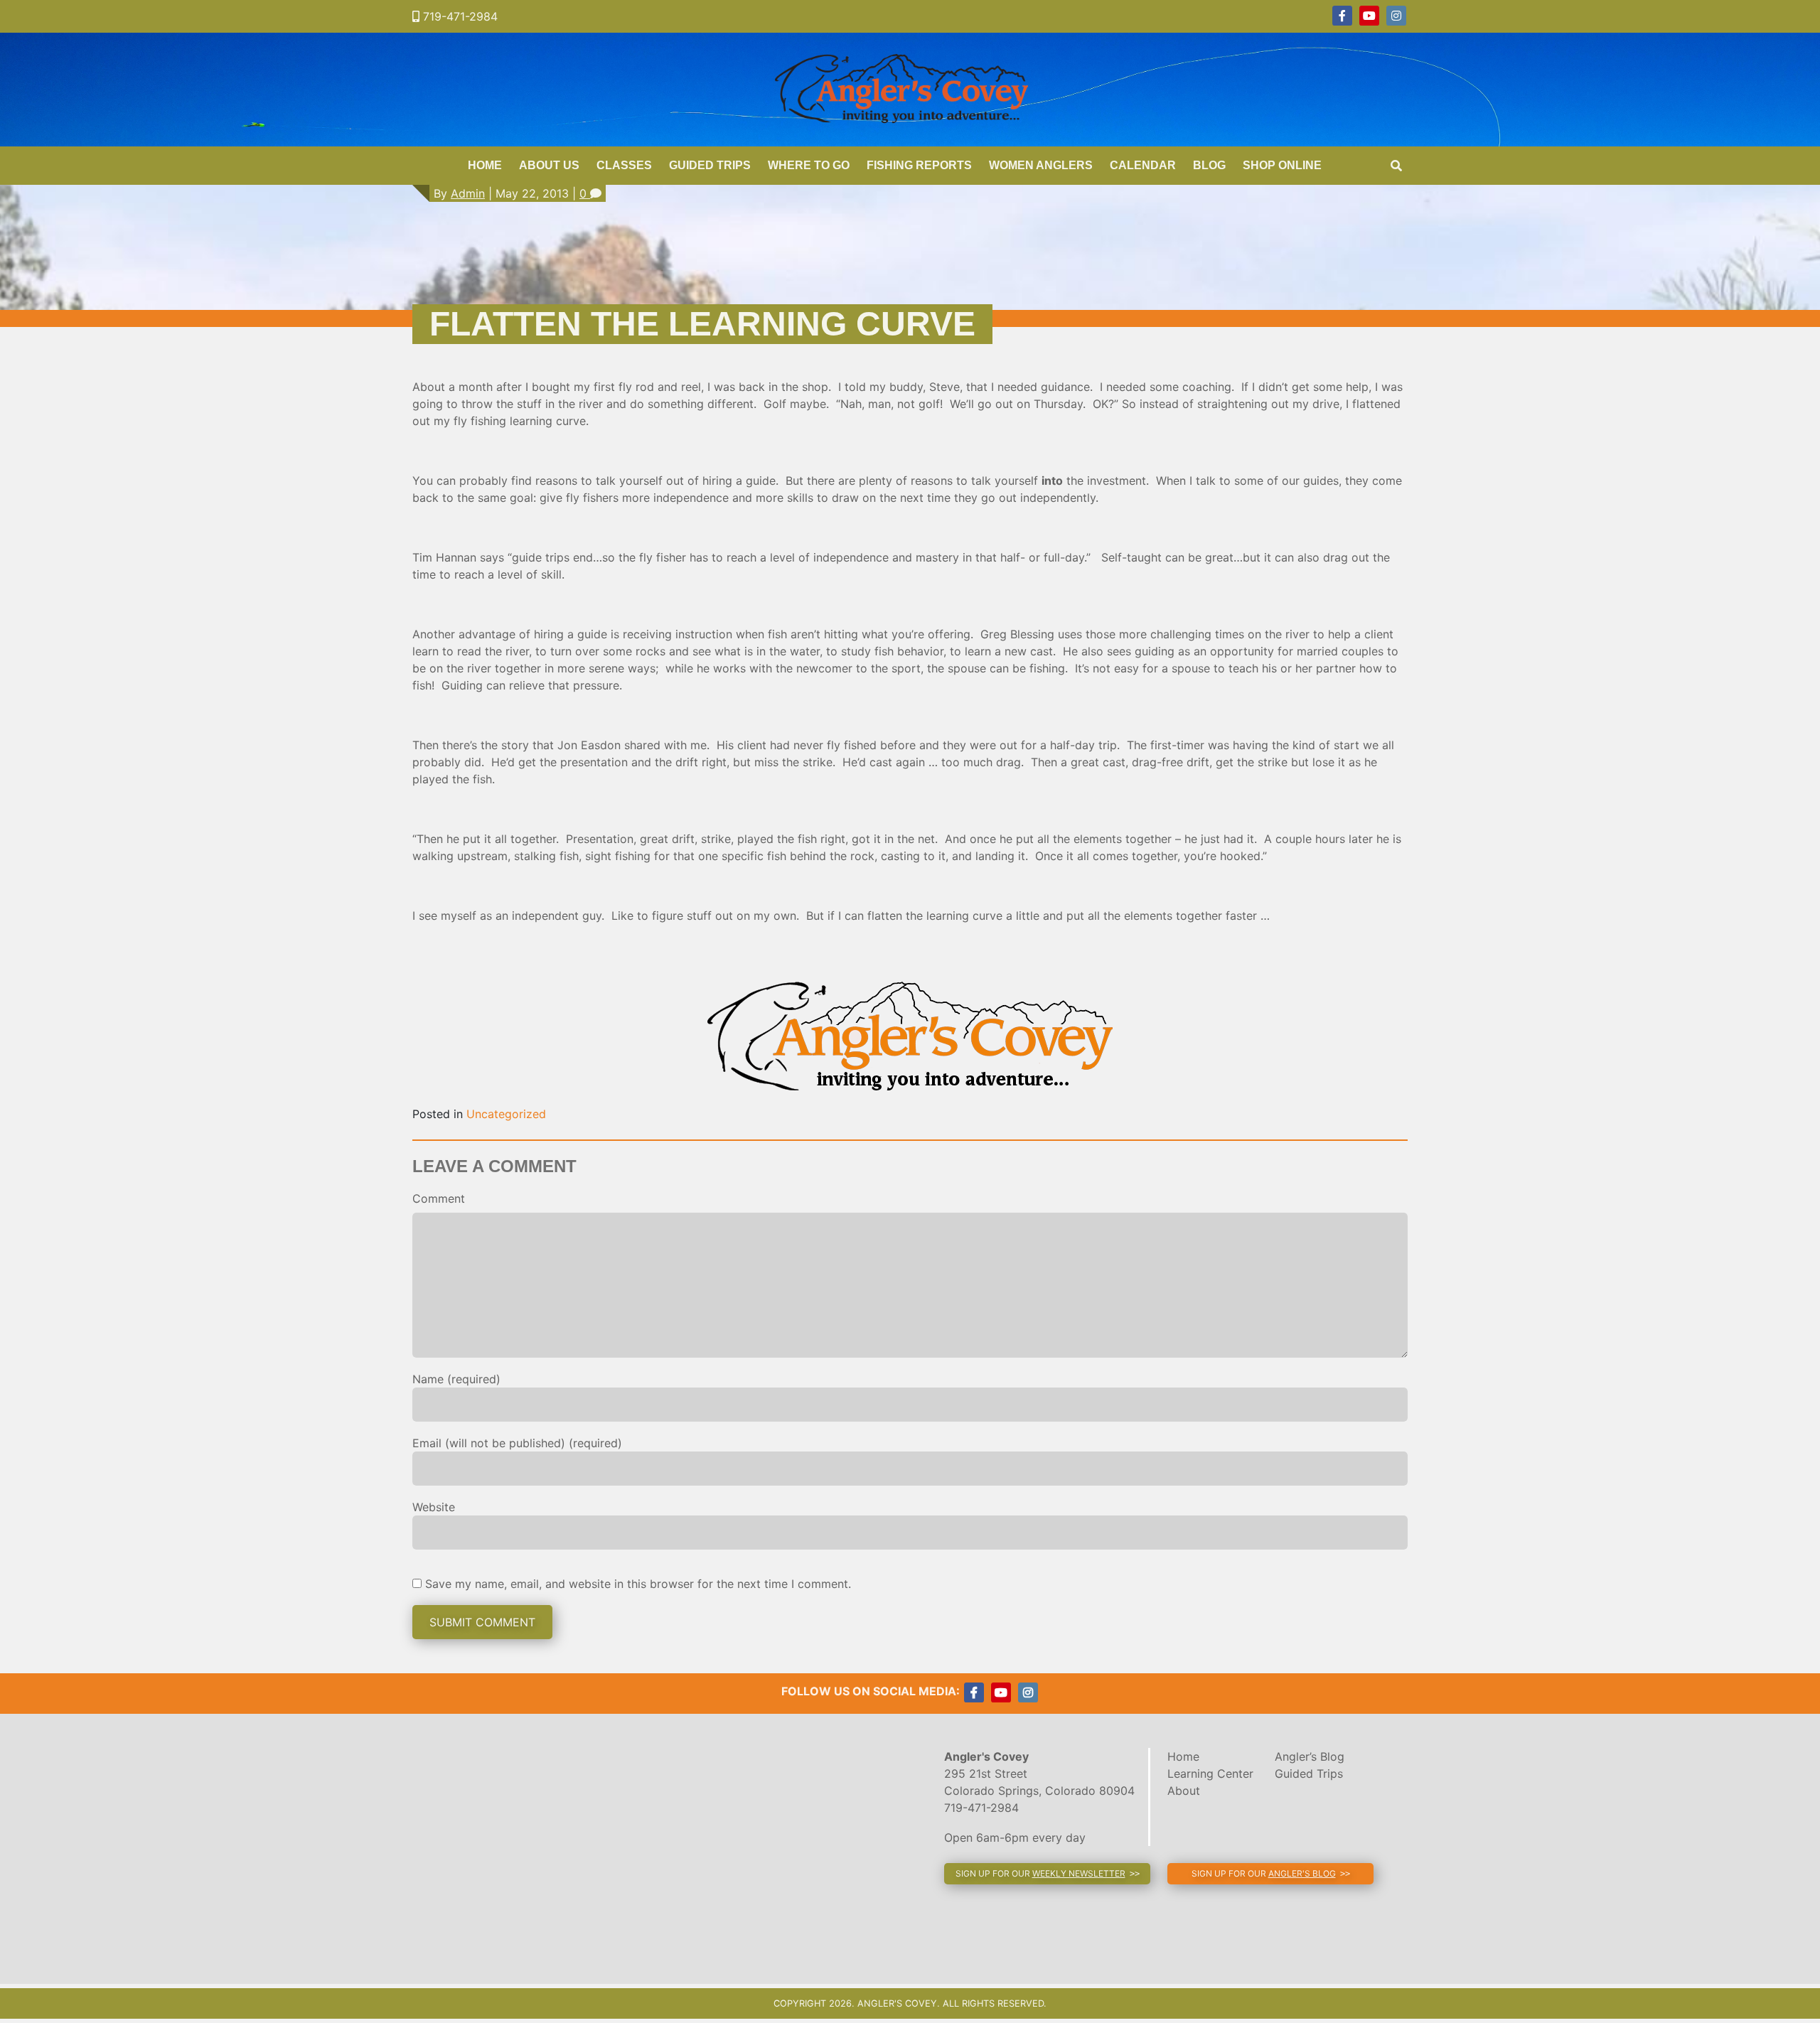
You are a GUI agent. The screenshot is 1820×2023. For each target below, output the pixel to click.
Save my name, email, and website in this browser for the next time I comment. (638, 1584)
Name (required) (456, 1379)
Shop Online (1282, 165)
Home (485, 165)
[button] (1047, 1874)
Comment (439, 1198)
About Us (549, 165)
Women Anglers (1041, 165)
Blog (1209, 165)
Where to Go (809, 165)
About (1184, 1791)
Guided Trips (710, 165)
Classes (624, 165)
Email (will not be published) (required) (517, 1443)
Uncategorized (506, 1114)
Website (434, 1507)
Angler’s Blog (1310, 1756)
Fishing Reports (919, 165)
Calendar (1143, 165)
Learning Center (1210, 1774)
